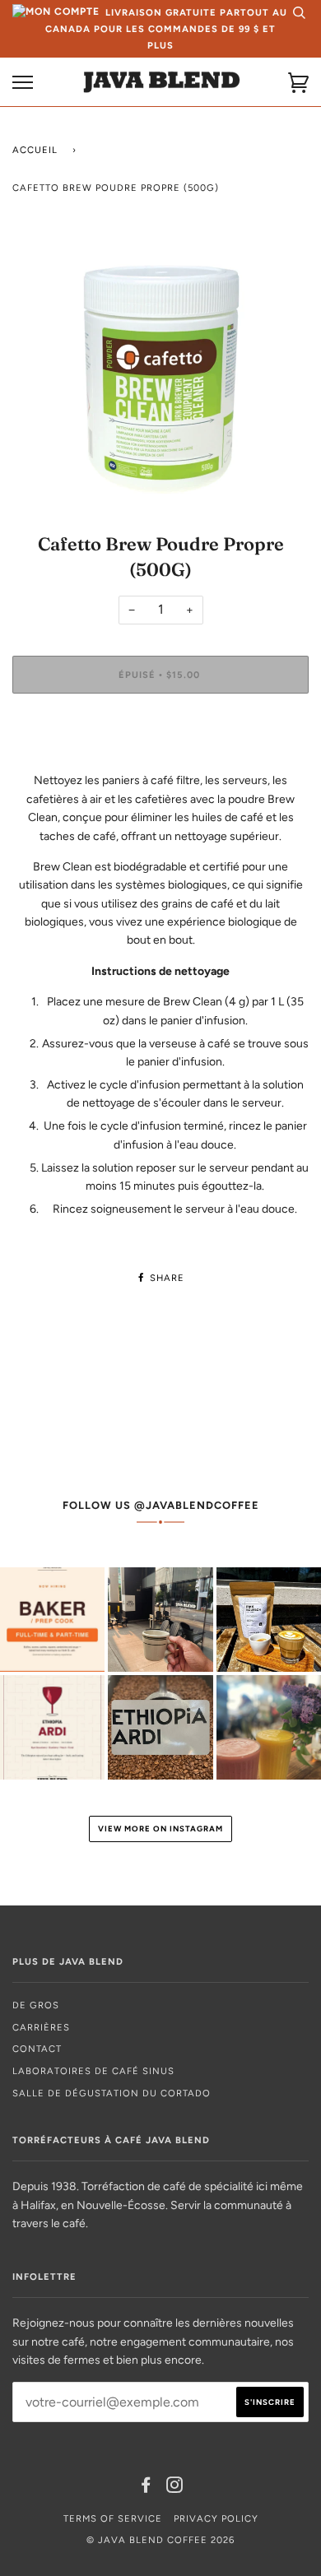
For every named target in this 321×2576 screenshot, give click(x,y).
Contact (37, 2049)
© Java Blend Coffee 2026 (160, 2540)
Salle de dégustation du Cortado (112, 2093)
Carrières (41, 2027)
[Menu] (23, 83)
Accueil (35, 150)
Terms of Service (113, 2518)
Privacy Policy (216, 2518)
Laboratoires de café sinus (93, 2071)
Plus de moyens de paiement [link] (161, 762)
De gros (36, 2005)
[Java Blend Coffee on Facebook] (146, 2488)
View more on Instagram (160, 1829)
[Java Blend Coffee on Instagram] (175, 2488)
